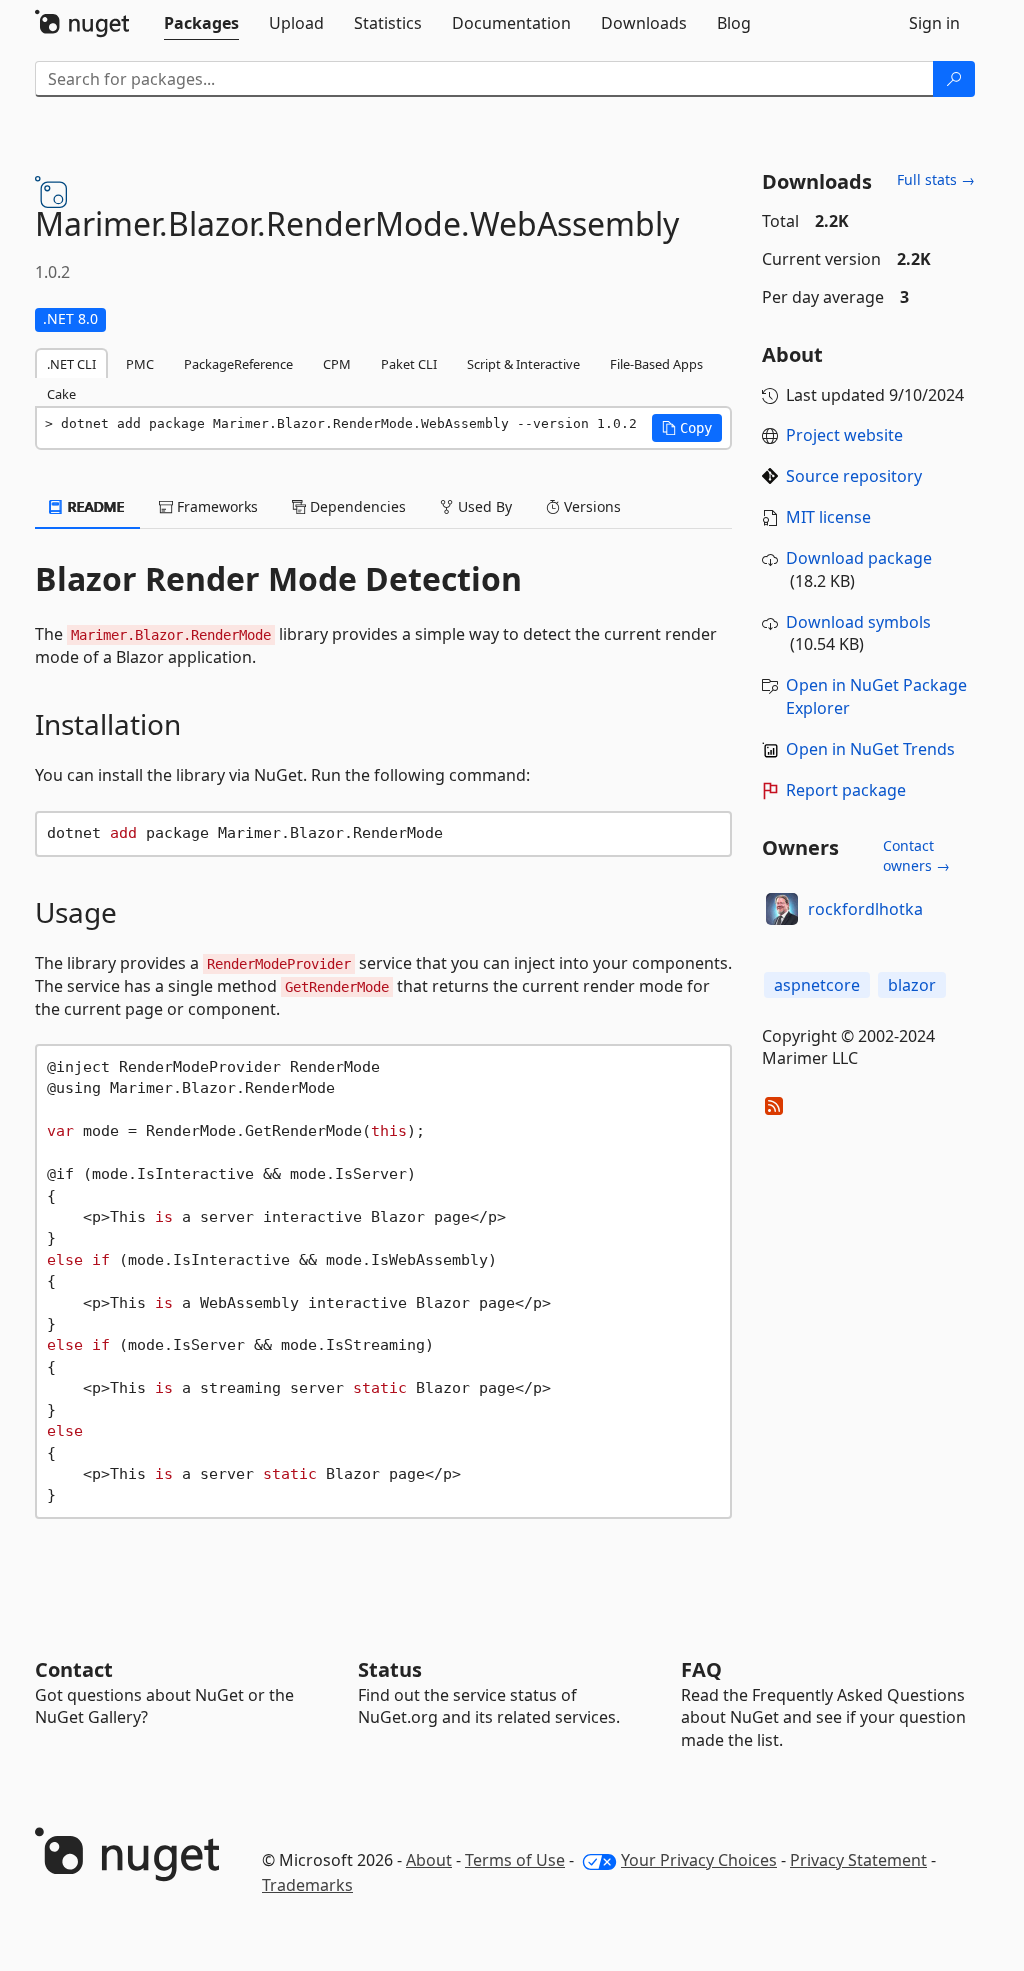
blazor (912, 985)
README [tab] (94, 506)
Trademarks (307, 1885)
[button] (687, 428)
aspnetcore (817, 985)
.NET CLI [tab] (71, 364)
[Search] (954, 79)
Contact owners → (916, 855)
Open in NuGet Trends (870, 749)
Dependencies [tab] (356, 506)
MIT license (828, 517)
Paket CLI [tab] (409, 364)
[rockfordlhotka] (782, 909)
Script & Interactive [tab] (523, 364)
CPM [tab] (337, 364)
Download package (859, 558)
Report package (846, 790)
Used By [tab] (483, 506)
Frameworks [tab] (215, 506)
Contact (74, 1669)
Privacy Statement (858, 1860)
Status (390, 1669)
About (429, 1860)
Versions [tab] (590, 506)
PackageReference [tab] (238, 364)
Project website (844, 435)
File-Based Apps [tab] (656, 364)
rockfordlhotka (865, 909)
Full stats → (936, 179)
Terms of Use (515, 1860)
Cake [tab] (61, 394)
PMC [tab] (140, 364)
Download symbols (858, 622)
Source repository (854, 476)
